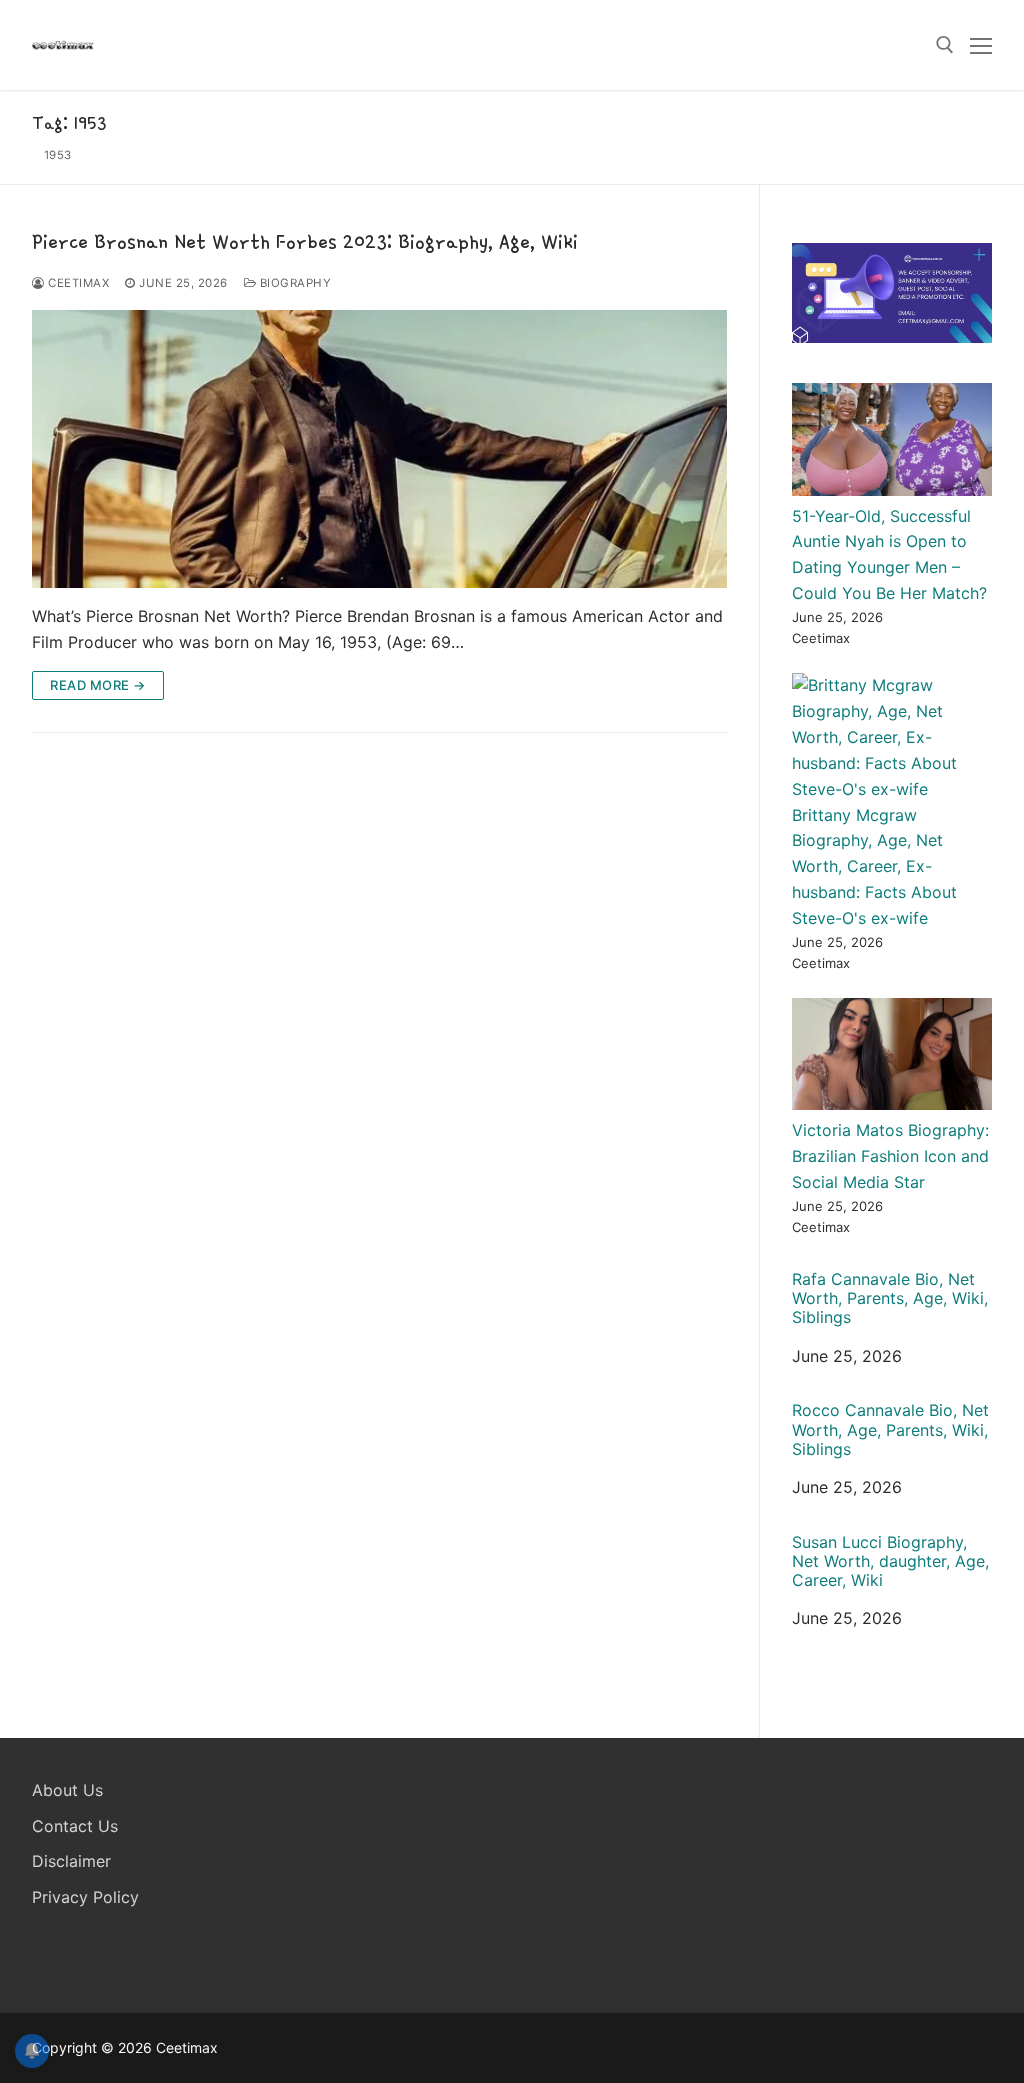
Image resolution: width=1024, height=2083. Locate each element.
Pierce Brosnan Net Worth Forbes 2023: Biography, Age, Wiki (305, 241)
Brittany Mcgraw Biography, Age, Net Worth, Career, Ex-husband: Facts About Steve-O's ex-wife (874, 867)
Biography (293, 283)
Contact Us (75, 1826)
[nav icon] (981, 45)
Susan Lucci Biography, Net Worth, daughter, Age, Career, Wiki (890, 1561)
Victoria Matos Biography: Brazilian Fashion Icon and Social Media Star (890, 1156)
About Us (67, 1790)
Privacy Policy (85, 1897)
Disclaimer (71, 1861)
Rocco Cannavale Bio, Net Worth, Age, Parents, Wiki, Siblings (890, 1429)
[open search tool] (945, 45)
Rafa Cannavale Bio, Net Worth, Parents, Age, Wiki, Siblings (890, 1298)
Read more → (98, 685)
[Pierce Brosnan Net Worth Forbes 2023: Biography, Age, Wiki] (379, 449)
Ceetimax (77, 283)
